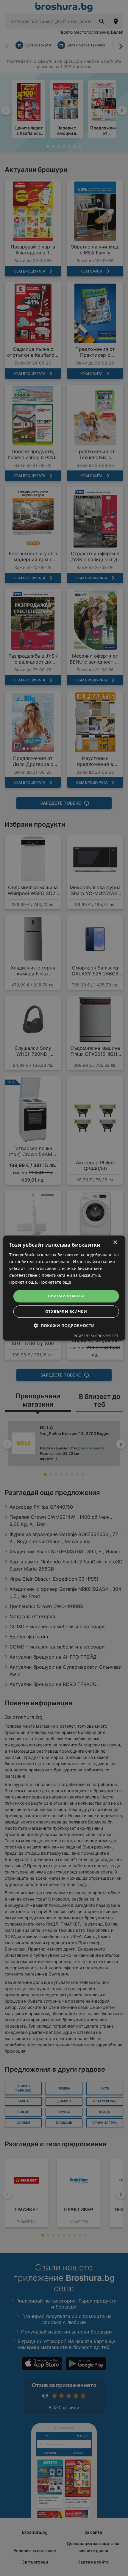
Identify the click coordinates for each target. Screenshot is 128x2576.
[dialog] (64, 1288)
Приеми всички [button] (66, 1296)
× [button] (115, 1242)
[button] (64, 1325)
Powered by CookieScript (96, 1336)
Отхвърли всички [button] (66, 1311)
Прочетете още (55, 1282)
